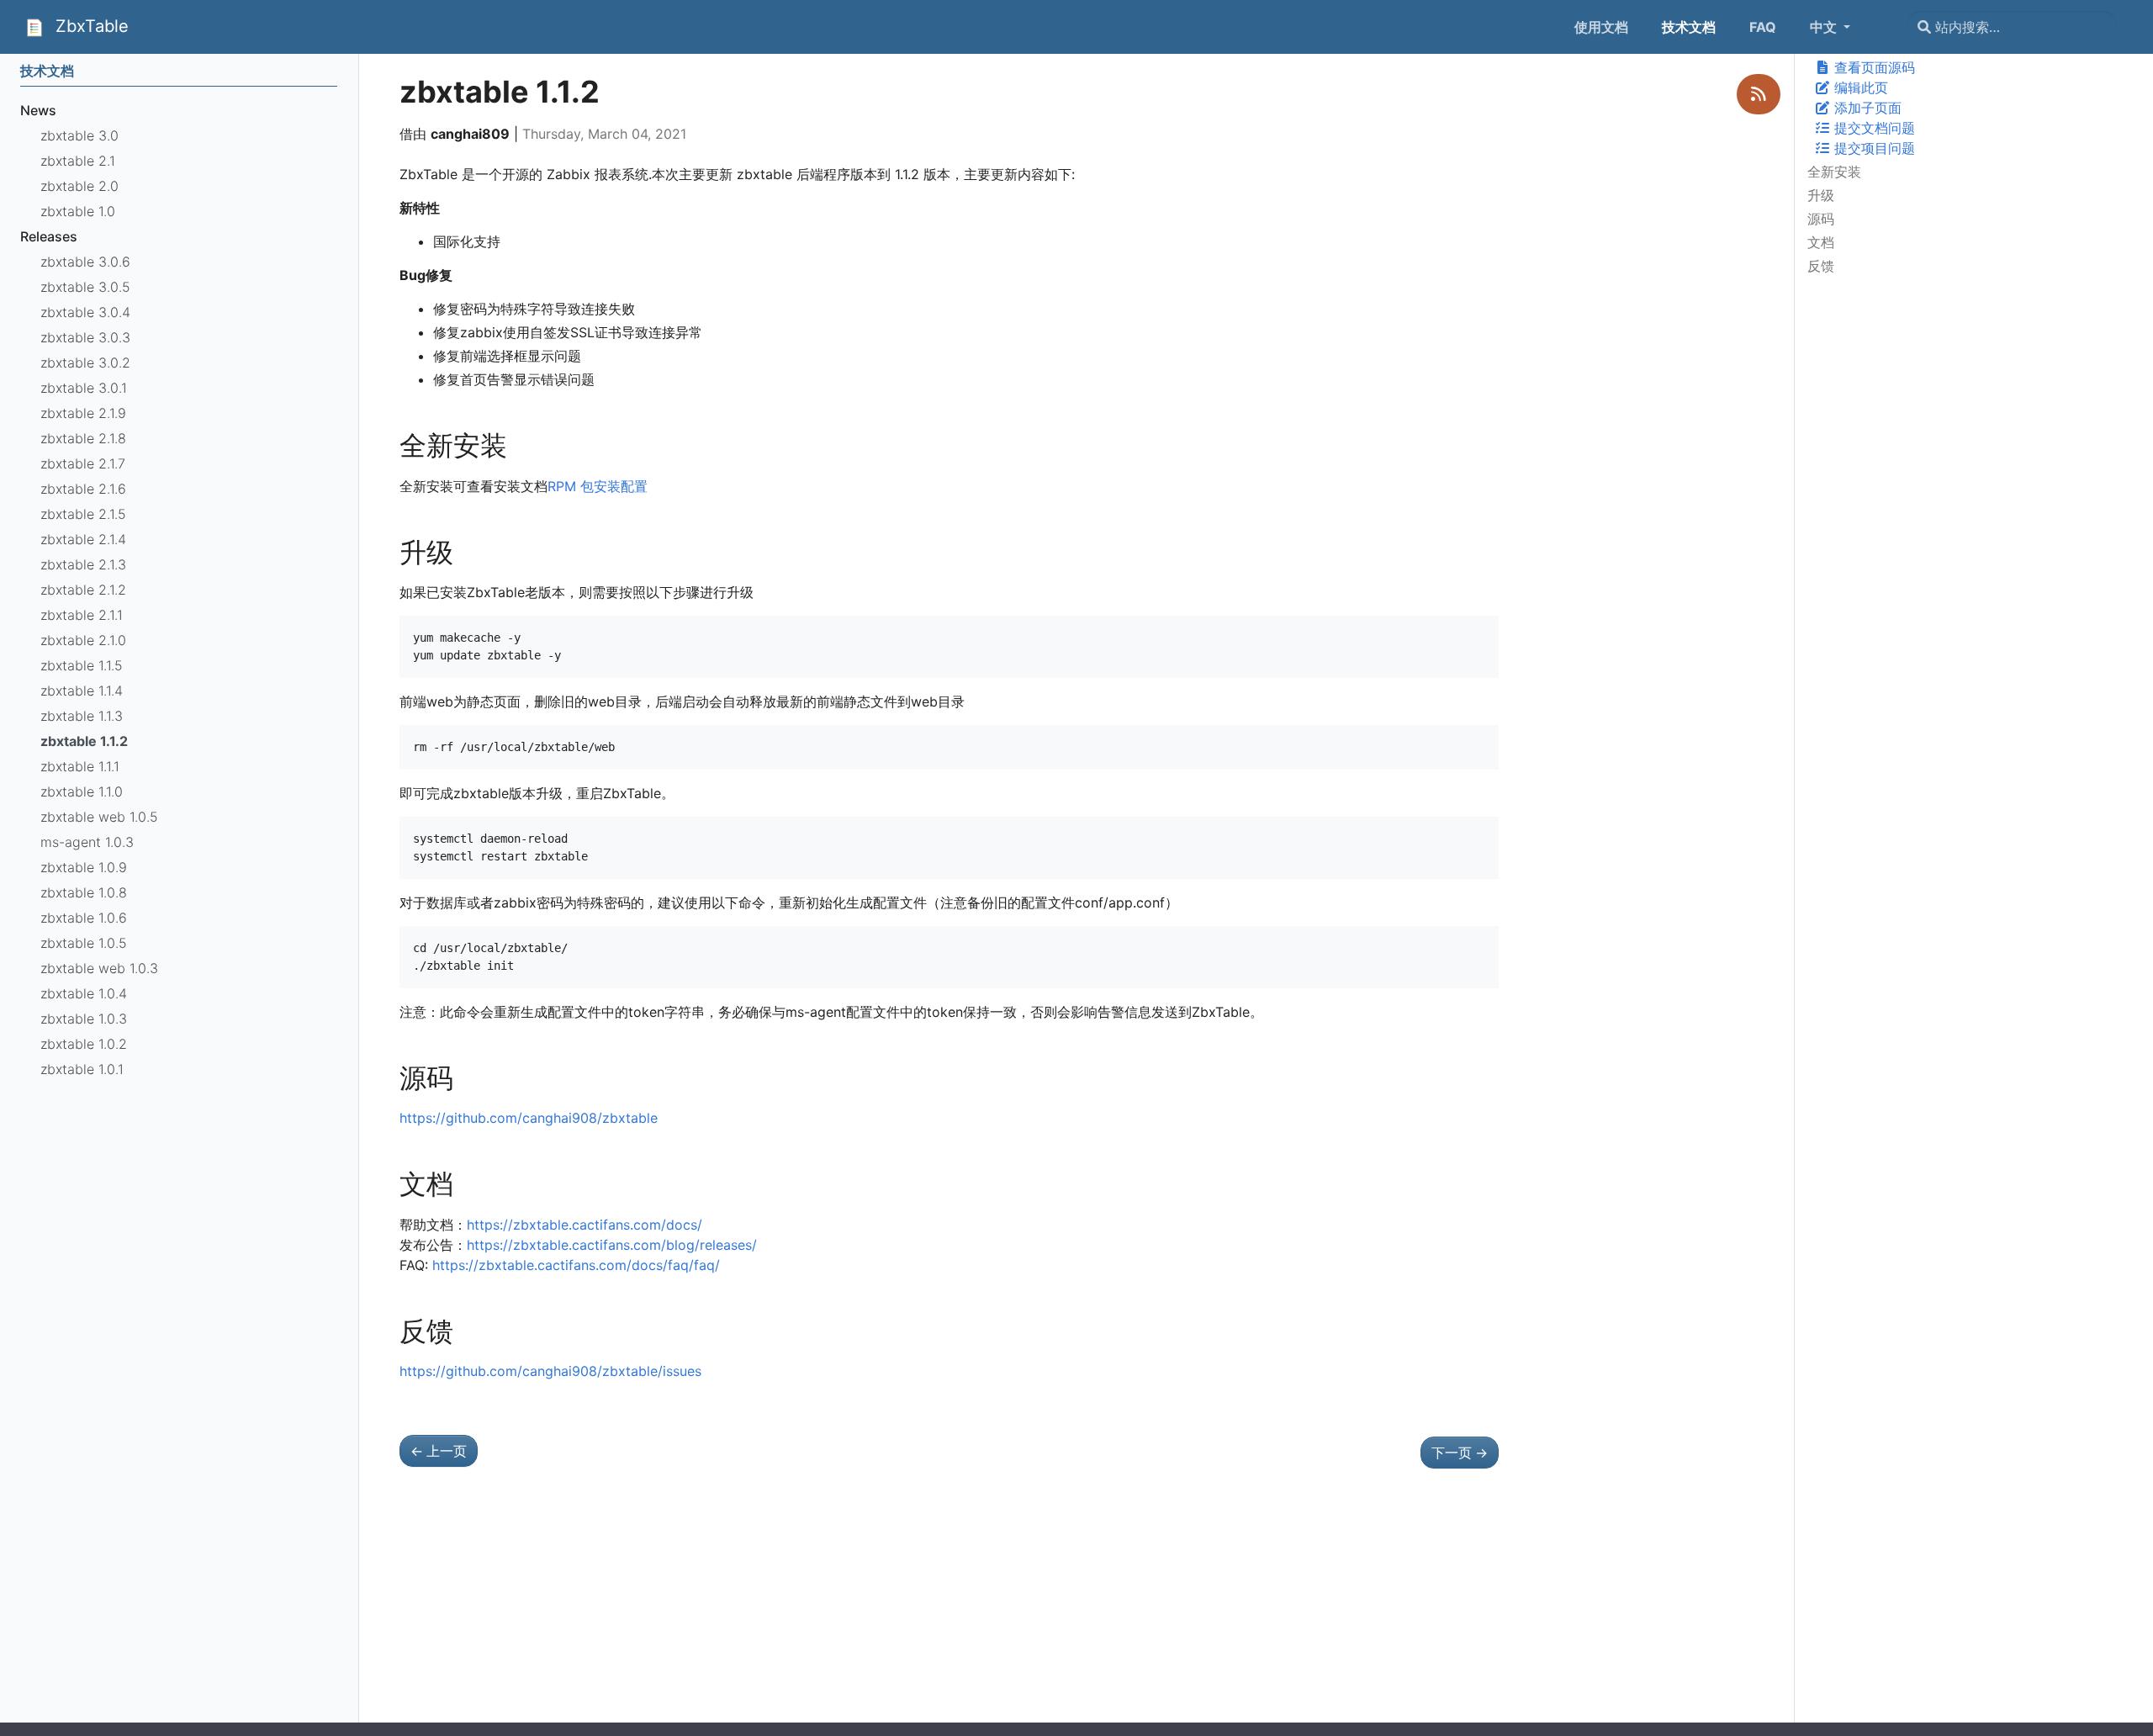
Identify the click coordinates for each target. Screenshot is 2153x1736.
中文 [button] (1825, 27)
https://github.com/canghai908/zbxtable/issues (550, 1371)
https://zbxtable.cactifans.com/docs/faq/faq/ (576, 1265)
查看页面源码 (1873, 67)
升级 (1821, 195)
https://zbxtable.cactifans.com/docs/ (585, 1225)
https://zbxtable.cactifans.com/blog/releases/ (612, 1245)
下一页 (1460, 1453)
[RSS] (1759, 94)
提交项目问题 (1873, 148)
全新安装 (1834, 172)
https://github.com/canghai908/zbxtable (529, 1118)
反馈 (1821, 266)
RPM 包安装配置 (598, 486)
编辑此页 (1859, 87)
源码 (1821, 219)
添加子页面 (1866, 108)
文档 (1821, 242)
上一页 (439, 1451)
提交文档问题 (1873, 128)
